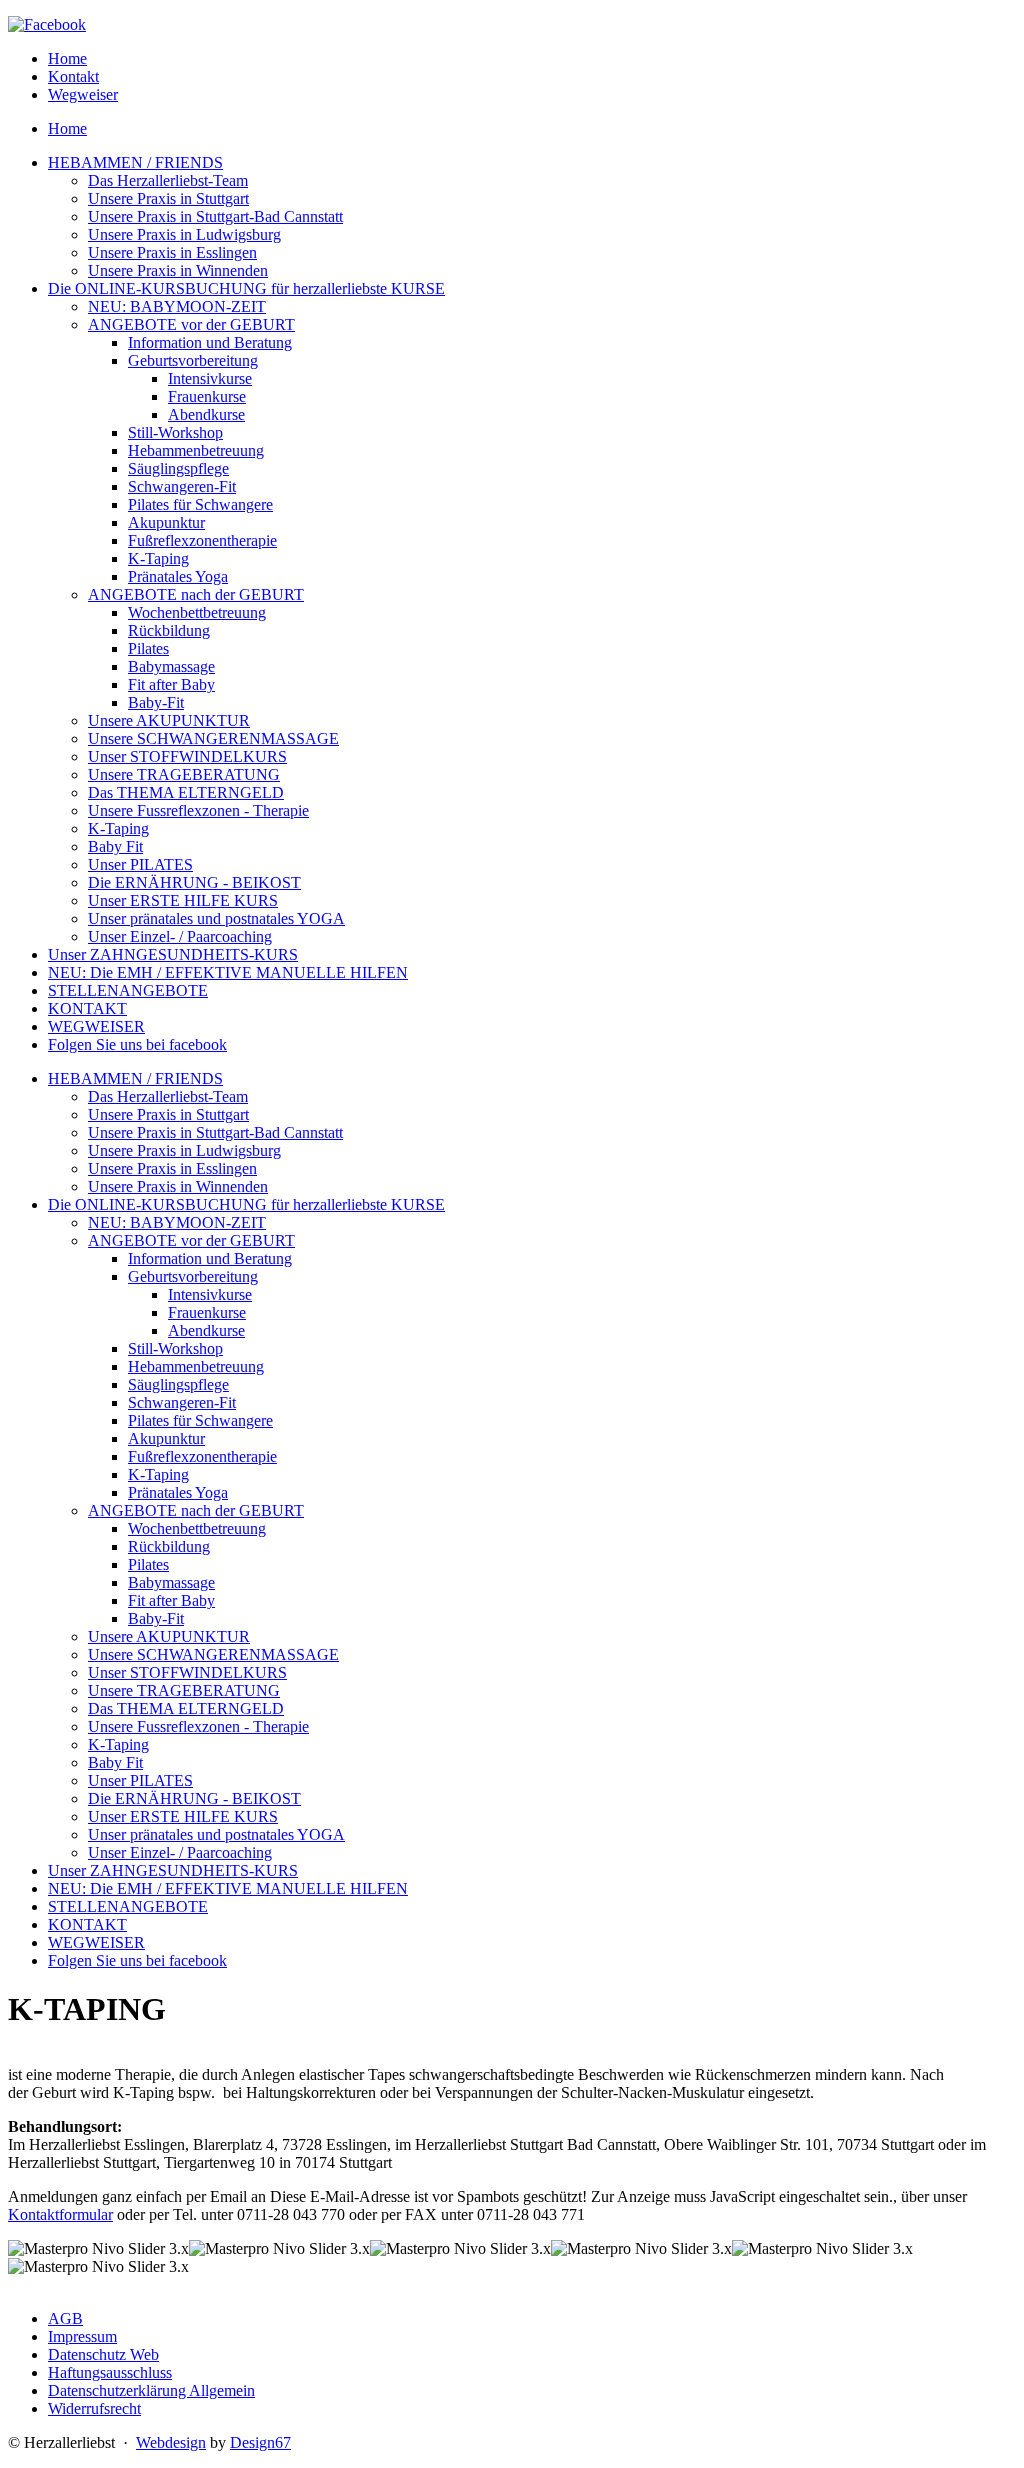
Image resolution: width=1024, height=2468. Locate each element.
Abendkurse (206, 1330)
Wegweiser (83, 94)
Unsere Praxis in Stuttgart (168, 1114)
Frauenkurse (207, 1312)
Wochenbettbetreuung (197, 1528)
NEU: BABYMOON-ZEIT (177, 1222)
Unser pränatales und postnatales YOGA (216, 1834)
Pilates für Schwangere (200, 1420)
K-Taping (158, 1474)
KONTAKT (87, 1924)
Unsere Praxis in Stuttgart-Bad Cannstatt (215, 1132)
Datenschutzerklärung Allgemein (151, 2390)
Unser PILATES (140, 1780)
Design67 (260, 2442)
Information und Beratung (210, 1258)
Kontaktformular (60, 2214)
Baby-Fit (156, 1618)
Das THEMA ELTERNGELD (186, 1708)
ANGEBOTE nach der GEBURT (196, 1510)
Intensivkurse (210, 1294)
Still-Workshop (175, 1348)
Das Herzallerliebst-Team (168, 1096)
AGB (65, 2318)
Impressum (82, 2336)
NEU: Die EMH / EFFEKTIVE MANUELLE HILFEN (228, 1888)
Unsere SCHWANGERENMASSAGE (213, 1654)
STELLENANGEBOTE (128, 1906)
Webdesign (171, 2442)
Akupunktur (166, 1438)
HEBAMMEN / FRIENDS (135, 1078)
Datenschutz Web (103, 2354)
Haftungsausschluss (110, 2372)
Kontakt (73, 76)
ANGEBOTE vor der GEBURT (191, 1240)
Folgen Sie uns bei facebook (137, 1960)
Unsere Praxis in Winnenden (178, 1186)
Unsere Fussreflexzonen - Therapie (198, 1726)
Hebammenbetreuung (196, 1366)
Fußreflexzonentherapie (202, 1456)
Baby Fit (115, 1762)
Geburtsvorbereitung (193, 1276)
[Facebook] (47, 24)
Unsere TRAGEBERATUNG (184, 1690)
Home (67, 58)
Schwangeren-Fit (182, 1402)
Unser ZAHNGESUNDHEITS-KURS (173, 1870)
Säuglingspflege (178, 1384)
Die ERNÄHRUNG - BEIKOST (194, 1798)
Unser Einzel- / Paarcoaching (180, 1852)
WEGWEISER (96, 1942)
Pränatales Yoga (178, 1492)
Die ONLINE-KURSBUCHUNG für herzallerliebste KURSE (246, 1204)
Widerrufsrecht (94, 2408)
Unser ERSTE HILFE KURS (183, 1816)
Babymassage (171, 1582)
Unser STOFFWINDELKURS (187, 1672)
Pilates (148, 1564)
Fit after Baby (171, 1600)
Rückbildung (169, 1546)
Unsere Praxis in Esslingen (172, 1168)
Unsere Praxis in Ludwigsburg (184, 1150)
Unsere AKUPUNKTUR (169, 1636)
